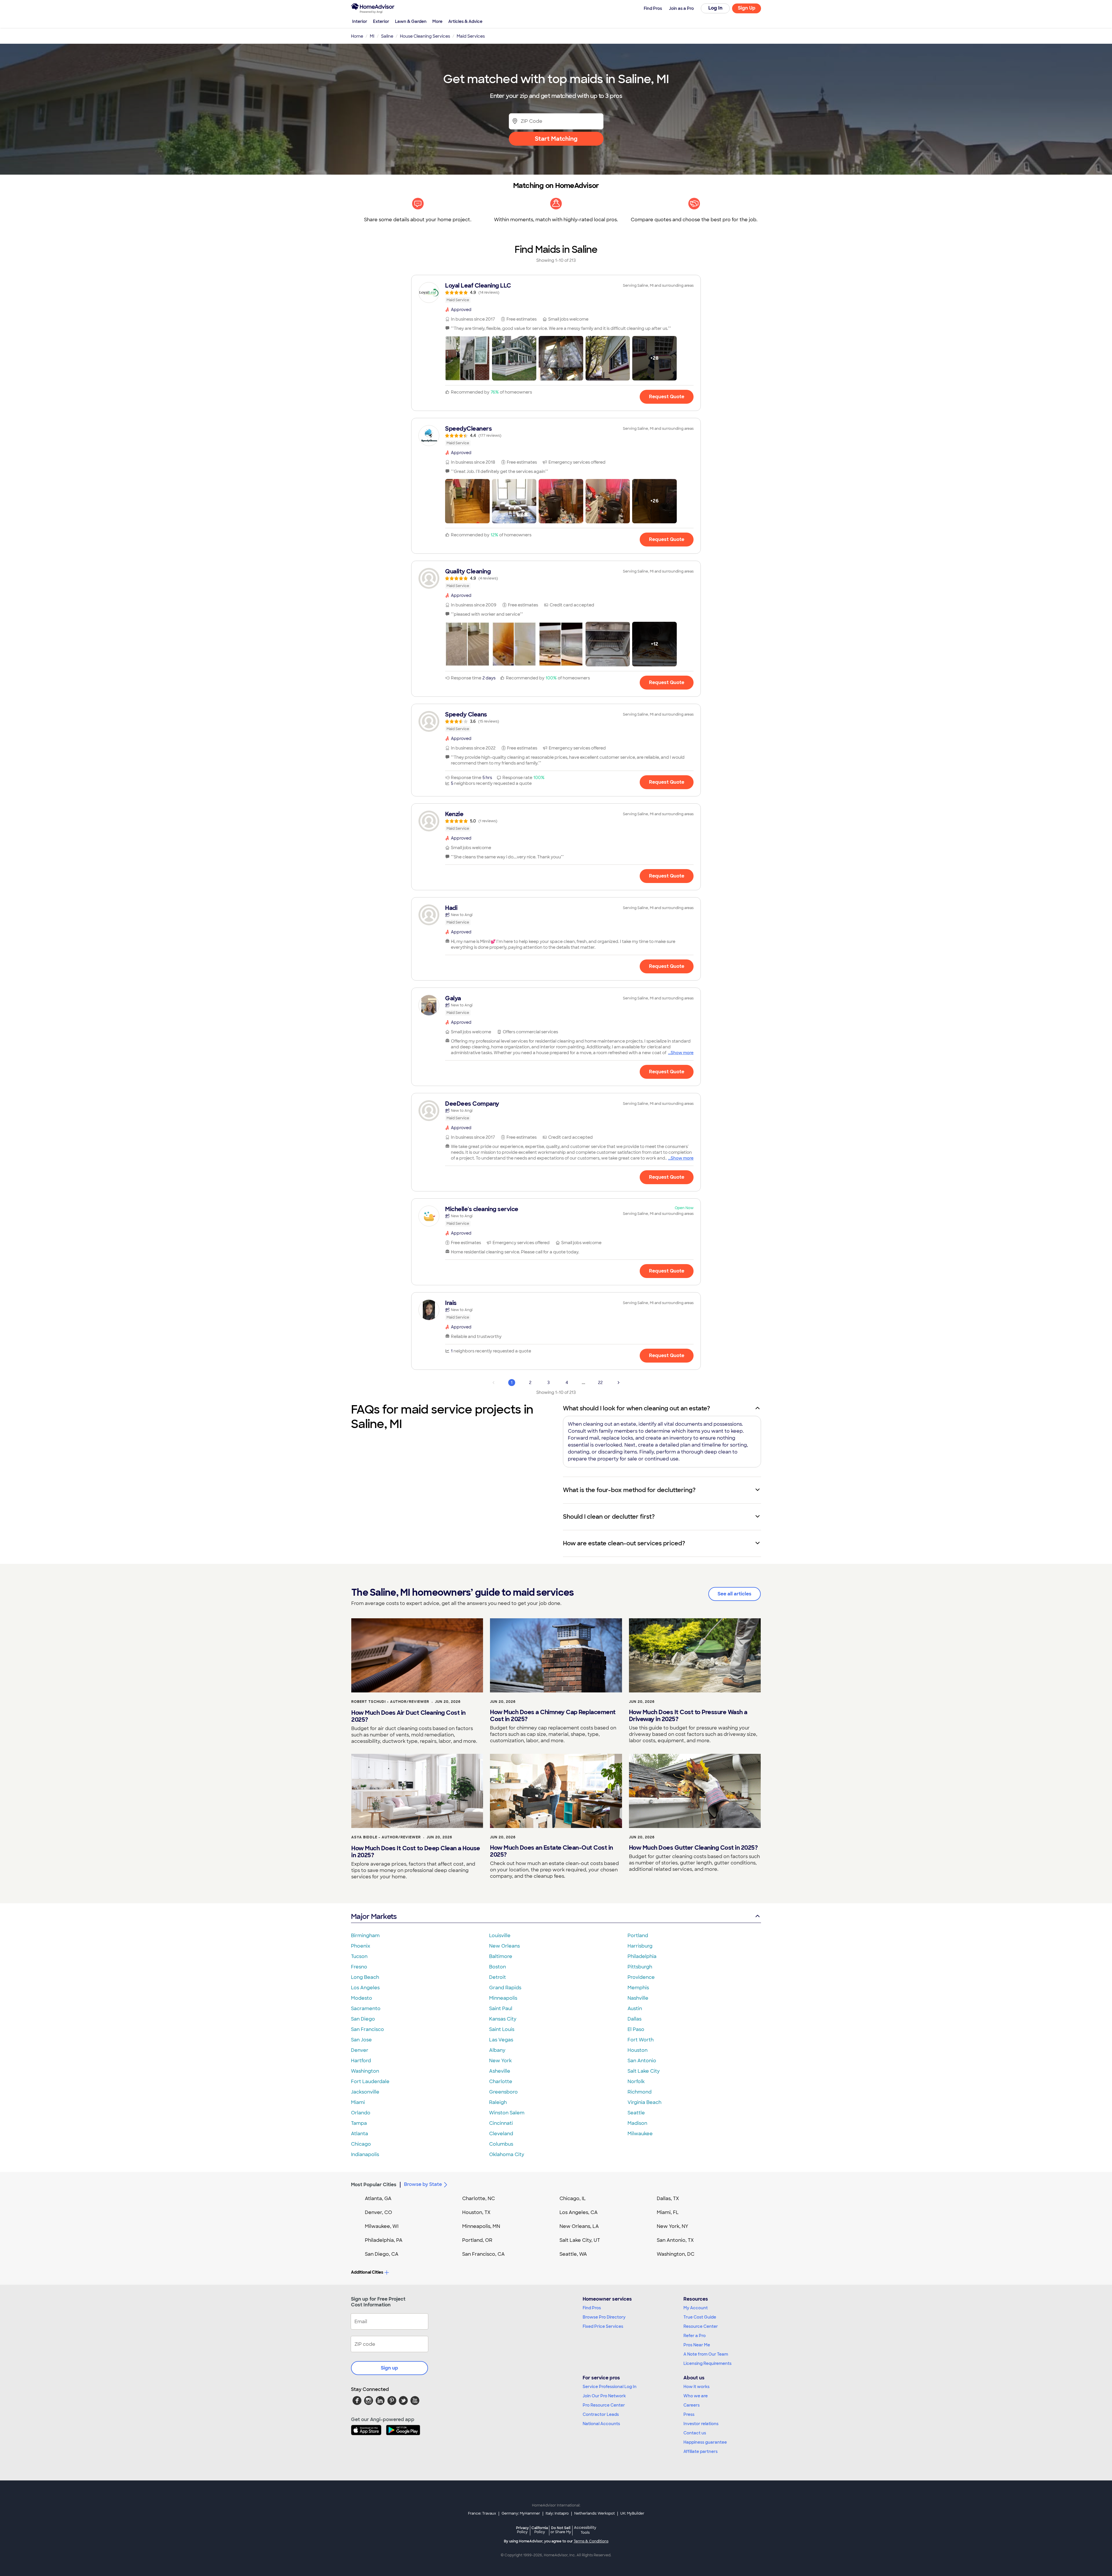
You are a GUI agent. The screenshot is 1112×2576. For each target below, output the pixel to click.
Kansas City (503, 2019)
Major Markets (374, 1916)
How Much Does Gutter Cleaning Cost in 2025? (693, 1848)
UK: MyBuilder (632, 2513)
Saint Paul (501, 2009)
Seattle (636, 2113)
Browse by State (423, 2184)
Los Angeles (365, 1988)
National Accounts (601, 2424)
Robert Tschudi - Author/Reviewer (390, 1702)
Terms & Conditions (591, 2541)
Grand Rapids (505, 1988)
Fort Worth (641, 2040)
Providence (641, 1977)
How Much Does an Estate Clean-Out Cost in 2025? (552, 1851)
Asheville (500, 2071)
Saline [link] (387, 36)
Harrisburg (640, 1946)
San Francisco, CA (483, 2254)
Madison (637, 2123)
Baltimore (501, 1956)
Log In (715, 8)
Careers (692, 2405)
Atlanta (360, 2134)
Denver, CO (378, 2212)
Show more (682, 1053)
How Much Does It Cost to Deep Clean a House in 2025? (416, 1852)
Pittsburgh (640, 1967)
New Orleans (504, 1946)
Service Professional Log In (610, 2387)
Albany (497, 2050)
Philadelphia (642, 1956)
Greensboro (503, 2092)
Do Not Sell (561, 2530)
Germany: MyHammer (521, 2513)
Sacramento (366, 2009)
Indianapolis (365, 2154)
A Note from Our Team (706, 2354)
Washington (365, 2071)
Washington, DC (676, 2254)
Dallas (634, 2019)
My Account (696, 2308)
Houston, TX (476, 2212)
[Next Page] (619, 1383)
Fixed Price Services (603, 2326)
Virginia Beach (644, 2102)
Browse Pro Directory (604, 2317)
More (437, 21)
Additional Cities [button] (367, 2272)
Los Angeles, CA (579, 2212)
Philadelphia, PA (384, 2240)
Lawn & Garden (411, 21)
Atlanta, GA (378, 2199)
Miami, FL (668, 2212)
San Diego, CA (382, 2254)
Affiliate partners (701, 2451)
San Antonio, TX (675, 2240)
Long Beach (365, 1977)
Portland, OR (477, 2240)
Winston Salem (507, 2113)
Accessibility (585, 2530)
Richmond (640, 2092)
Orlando (361, 2113)
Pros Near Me (697, 2345)
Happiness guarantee (705, 2442)
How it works (696, 2387)
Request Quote (667, 397)
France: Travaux (482, 2513)
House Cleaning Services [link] (425, 36)
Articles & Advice (465, 21)
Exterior (381, 21)
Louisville (500, 1936)
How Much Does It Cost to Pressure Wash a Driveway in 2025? (688, 1716)
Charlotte (501, 2082)
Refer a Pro (695, 2336)
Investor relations (701, 2424)
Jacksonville (365, 2092)
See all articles (735, 1594)
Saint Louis (502, 2029)
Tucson (359, 1956)
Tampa (359, 2123)
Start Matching (556, 139)
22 (600, 1383)
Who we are (696, 2396)
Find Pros (592, 2308)
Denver (360, 2050)
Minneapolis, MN (481, 2226)
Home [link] (357, 36)
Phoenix (361, 1946)
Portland (638, 1936)
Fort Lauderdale (370, 2082)
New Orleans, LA (579, 2226)
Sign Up (747, 8)
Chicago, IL (573, 2199)
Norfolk (636, 2082)
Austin (635, 2009)
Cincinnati (501, 2123)
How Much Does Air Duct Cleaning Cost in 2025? (408, 1716)
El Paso (636, 2029)
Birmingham (365, 1936)
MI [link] (372, 36)
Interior (360, 21)
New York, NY (673, 2226)
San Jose (361, 2040)
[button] (467, 358)
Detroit (498, 1977)
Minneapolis (503, 1998)
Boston (498, 1967)
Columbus (501, 2144)
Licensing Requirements (707, 2363)
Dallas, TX (668, 2199)
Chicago (361, 2144)
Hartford (361, 2061)
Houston (638, 2050)
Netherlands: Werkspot (595, 2513)
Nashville (638, 1998)
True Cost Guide (700, 2317)
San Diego (363, 2019)
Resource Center (701, 2326)
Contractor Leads (601, 2414)
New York (500, 2061)
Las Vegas (501, 2040)
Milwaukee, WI (382, 2226)
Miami (358, 2102)
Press (689, 2414)
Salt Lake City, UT (580, 2240)
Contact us (695, 2433)
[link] (556, 292)
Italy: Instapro (557, 2513)
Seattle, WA (573, 2254)
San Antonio (642, 2061)
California (540, 2530)
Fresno (359, 1967)
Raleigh (498, 2102)
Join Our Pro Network (604, 2396)
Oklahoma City (507, 2154)
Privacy (522, 2530)
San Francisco (367, 2029)
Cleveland (501, 2134)
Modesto (362, 1998)
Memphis (638, 1988)
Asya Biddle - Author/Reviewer (386, 1837)
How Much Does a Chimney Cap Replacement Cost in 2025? (553, 1716)
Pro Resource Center (604, 2405)
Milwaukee (640, 2134)
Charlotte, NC (479, 2199)
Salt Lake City (644, 2071)
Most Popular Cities (374, 2185)
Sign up (389, 2368)
